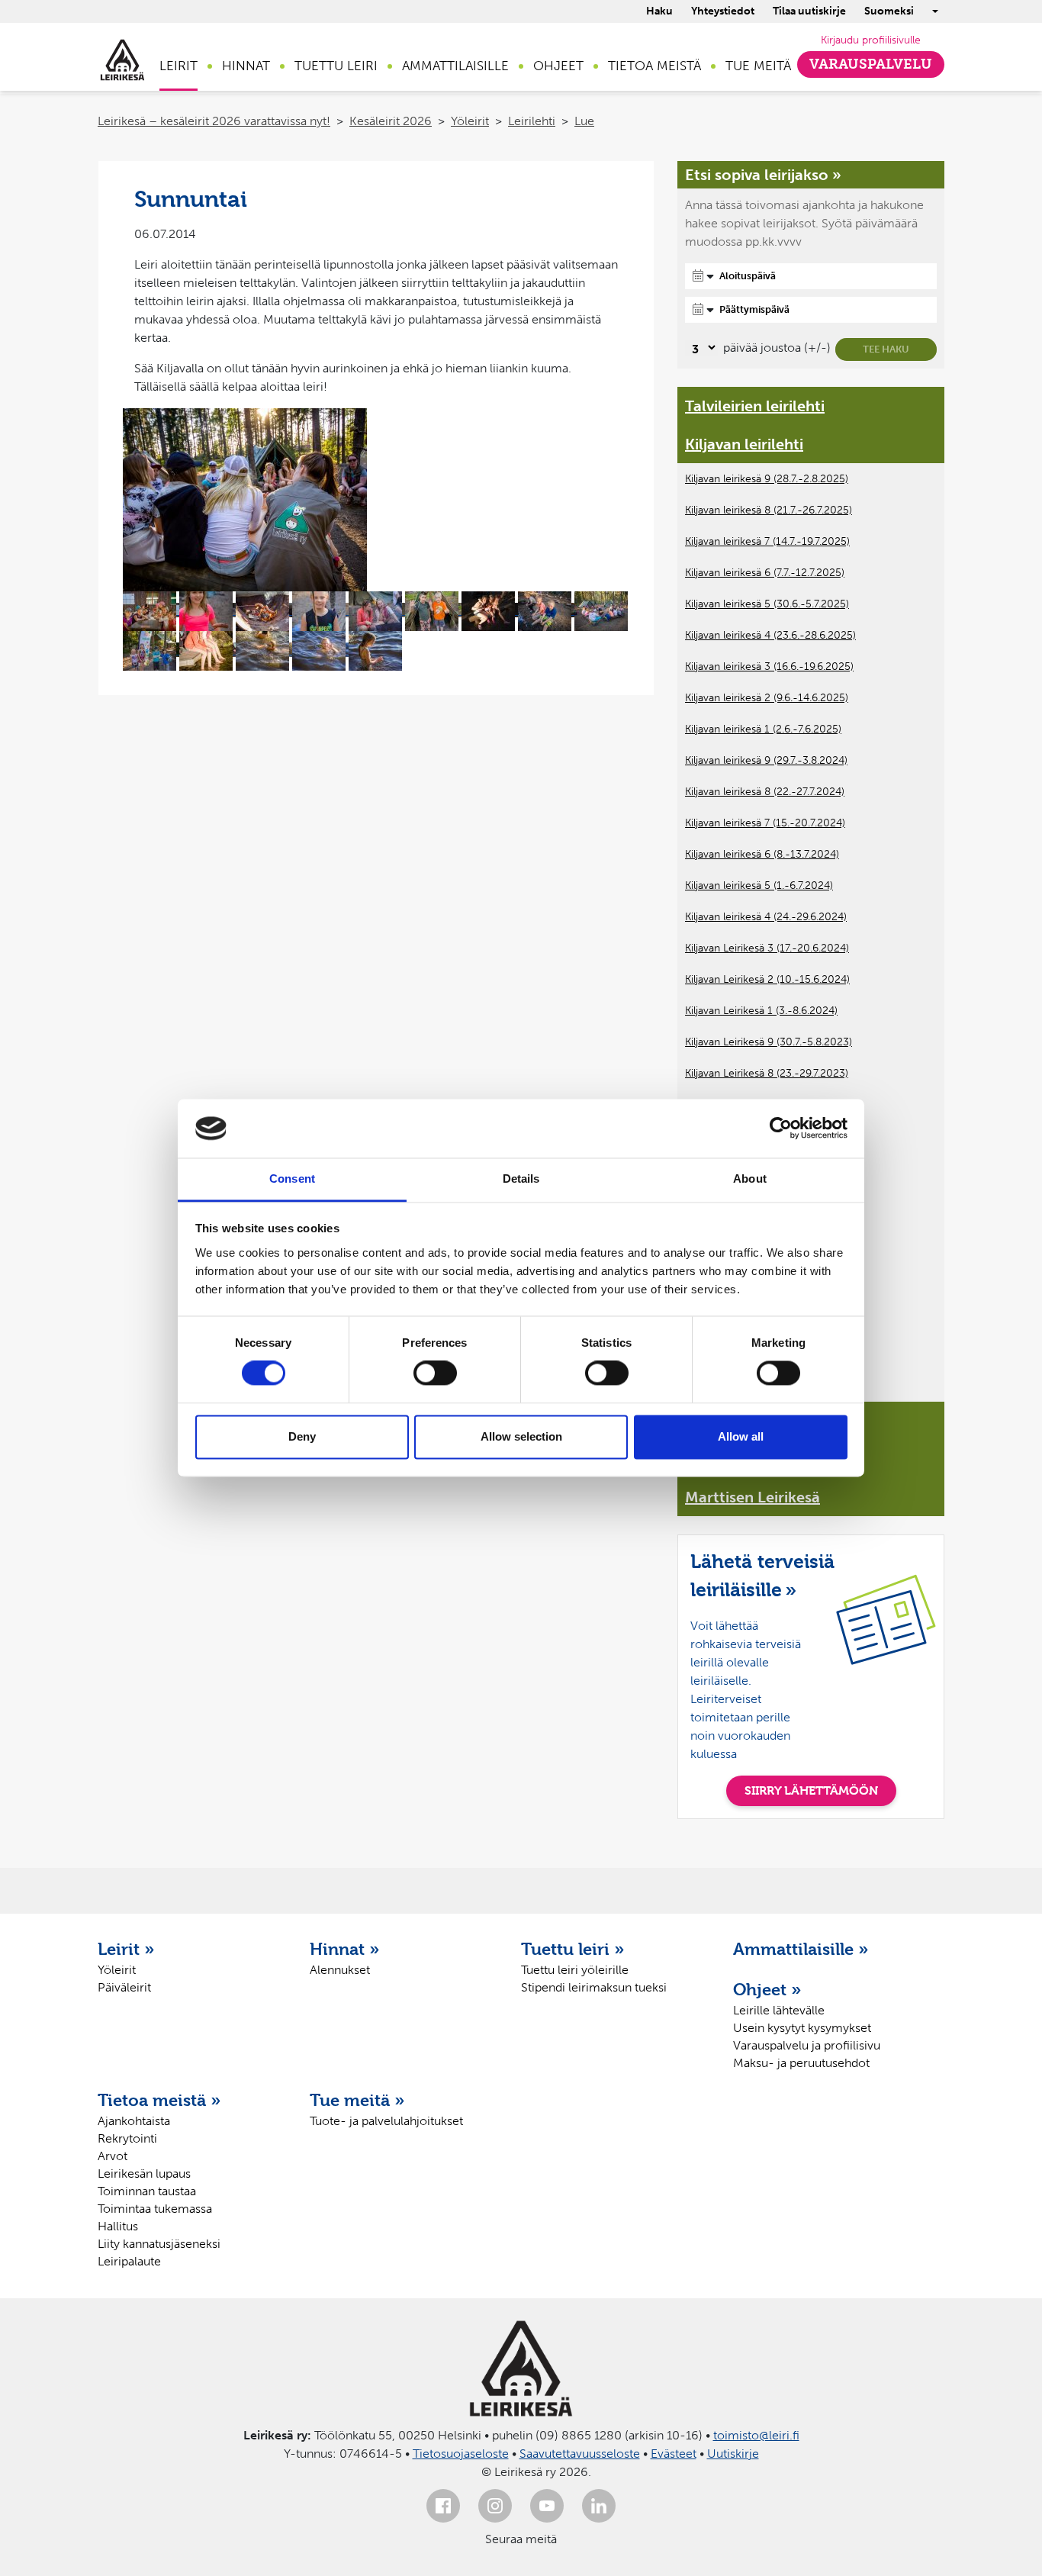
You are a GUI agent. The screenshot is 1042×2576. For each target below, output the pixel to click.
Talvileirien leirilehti (755, 406)
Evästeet (674, 2454)
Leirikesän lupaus (144, 2173)
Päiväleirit (124, 1987)
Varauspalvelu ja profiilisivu (807, 2045)
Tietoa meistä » (159, 2100)
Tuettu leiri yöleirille (575, 1970)
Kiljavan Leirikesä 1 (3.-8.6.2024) (761, 1011)
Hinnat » (345, 1949)
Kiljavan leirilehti (744, 444)
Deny (302, 1436)
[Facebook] (443, 2506)
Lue (584, 121)
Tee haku (886, 349)
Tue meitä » (357, 2100)
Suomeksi (889, 11)
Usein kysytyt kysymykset (802, 2028)
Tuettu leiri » (573, 1949)
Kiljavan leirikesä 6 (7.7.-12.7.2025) (765, 573)
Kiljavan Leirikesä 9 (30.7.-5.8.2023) (769, 1042)
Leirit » (126, 1949)
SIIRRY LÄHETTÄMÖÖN (811, 1790)
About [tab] (750, 1179)
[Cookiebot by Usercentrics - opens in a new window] (781, 1129)
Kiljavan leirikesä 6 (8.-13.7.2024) (762, 854)
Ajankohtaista (134, 2121)
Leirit (178, 66)
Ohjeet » (767, 1989)
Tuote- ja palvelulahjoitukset (386, 2121)
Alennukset (340, 1970)
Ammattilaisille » (801, 1949)
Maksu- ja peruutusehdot (801, 2063)
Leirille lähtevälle (779, 2010)
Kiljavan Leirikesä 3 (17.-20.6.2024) (767, 948)
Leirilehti (532, 121)
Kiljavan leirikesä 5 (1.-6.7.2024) (759, 885)
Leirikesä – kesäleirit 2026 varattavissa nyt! (214, 121)
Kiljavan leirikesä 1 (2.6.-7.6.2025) (763, 729)
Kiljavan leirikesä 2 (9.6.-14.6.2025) (767, 698)
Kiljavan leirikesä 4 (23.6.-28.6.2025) (770, 635)
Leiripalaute (129, 2261)
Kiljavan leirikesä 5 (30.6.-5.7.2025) (767, 604)
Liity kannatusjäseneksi (159, 2244)
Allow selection (521, 1436)
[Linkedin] (599, 2506)
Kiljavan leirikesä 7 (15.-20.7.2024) (765, 823)
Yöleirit (470, 121)
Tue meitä (758, 66)
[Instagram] (495, 2506)
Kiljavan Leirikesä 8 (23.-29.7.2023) (767, 1073)
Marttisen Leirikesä (753, 1497)
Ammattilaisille (455, 66)
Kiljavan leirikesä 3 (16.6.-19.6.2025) (769, 667)
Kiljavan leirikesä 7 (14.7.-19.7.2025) (767, 541)
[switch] (435, 1373)
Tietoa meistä (654, 66)
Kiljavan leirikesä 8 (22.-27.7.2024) (765, 792)
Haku (659, 11)
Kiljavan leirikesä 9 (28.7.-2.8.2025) (767, 479)
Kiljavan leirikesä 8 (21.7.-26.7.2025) (769, 510)
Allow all (741, 1436)
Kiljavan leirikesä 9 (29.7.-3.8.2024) (766, 760)
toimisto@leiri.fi (756, 2435)
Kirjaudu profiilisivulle (871, 40)
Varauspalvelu (871, 64)
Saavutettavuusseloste (580, 2454)
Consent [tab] (292, 1179)
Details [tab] (521, 1179)
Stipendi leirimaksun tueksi (594, 1987)
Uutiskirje (733, 2454)
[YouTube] (547, 2506)
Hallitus (118, 2226)
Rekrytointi (127, 2138)
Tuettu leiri (336, 66)
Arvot (113, 2156)
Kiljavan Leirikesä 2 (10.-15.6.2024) (767, 979)
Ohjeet (558, 66)
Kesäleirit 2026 (391, 121)
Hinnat (246, 66)
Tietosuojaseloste (461, 2454)
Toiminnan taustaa (147, 2191)
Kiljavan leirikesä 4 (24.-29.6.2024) (766, 917)
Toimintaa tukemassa (155, 2209)
